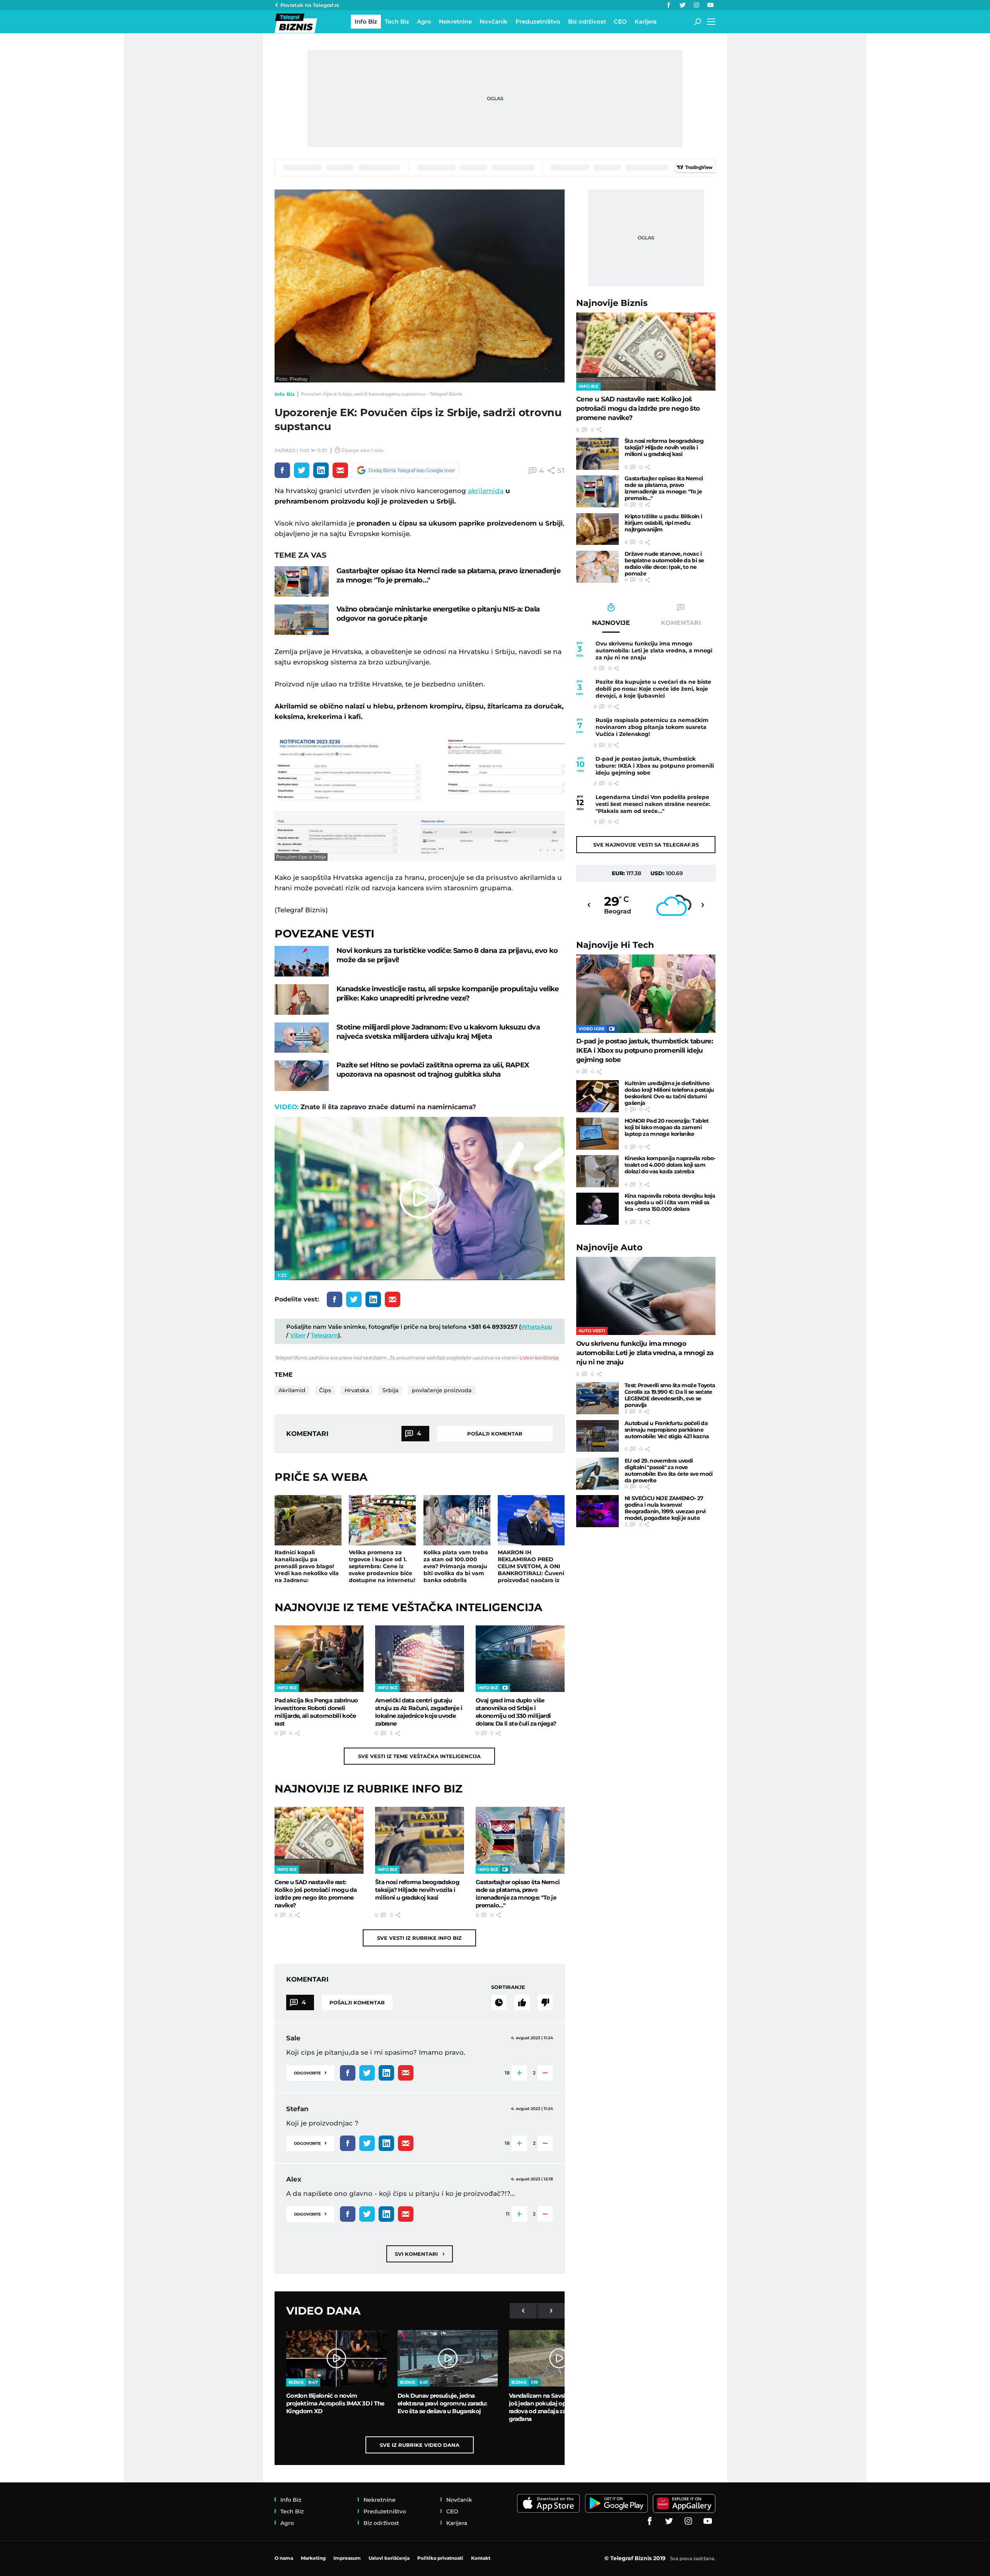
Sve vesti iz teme (419, 1756)
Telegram (324, 1335)
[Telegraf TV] (710, 5)
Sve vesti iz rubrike (419, 1938)
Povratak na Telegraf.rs (310, 5)
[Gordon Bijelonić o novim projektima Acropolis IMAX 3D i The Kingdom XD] (336, 2358)
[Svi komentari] (499, 2002)
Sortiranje (508, 1987)
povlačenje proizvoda (442, 1390)
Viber (298, 1335)
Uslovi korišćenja (539, 1358)
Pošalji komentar (495, 1434)
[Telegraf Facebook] (669, 5)
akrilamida (486, 491)
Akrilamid (292, 1390)
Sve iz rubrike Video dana (420, 2445)
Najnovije (612, 303)
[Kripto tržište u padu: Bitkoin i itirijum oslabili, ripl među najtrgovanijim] (597, 529)
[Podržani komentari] (522, 2002)
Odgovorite (310, 2072)
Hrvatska (357, 1390)
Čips (325, 1390)
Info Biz (285, 394)
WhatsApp (537, 1327)
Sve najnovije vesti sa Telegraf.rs (646, 845)
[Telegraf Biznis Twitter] (683, 5)
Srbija (390, 1390)
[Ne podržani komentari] (545, 2002)
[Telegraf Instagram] (696, 5)
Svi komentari (420, 2254)
